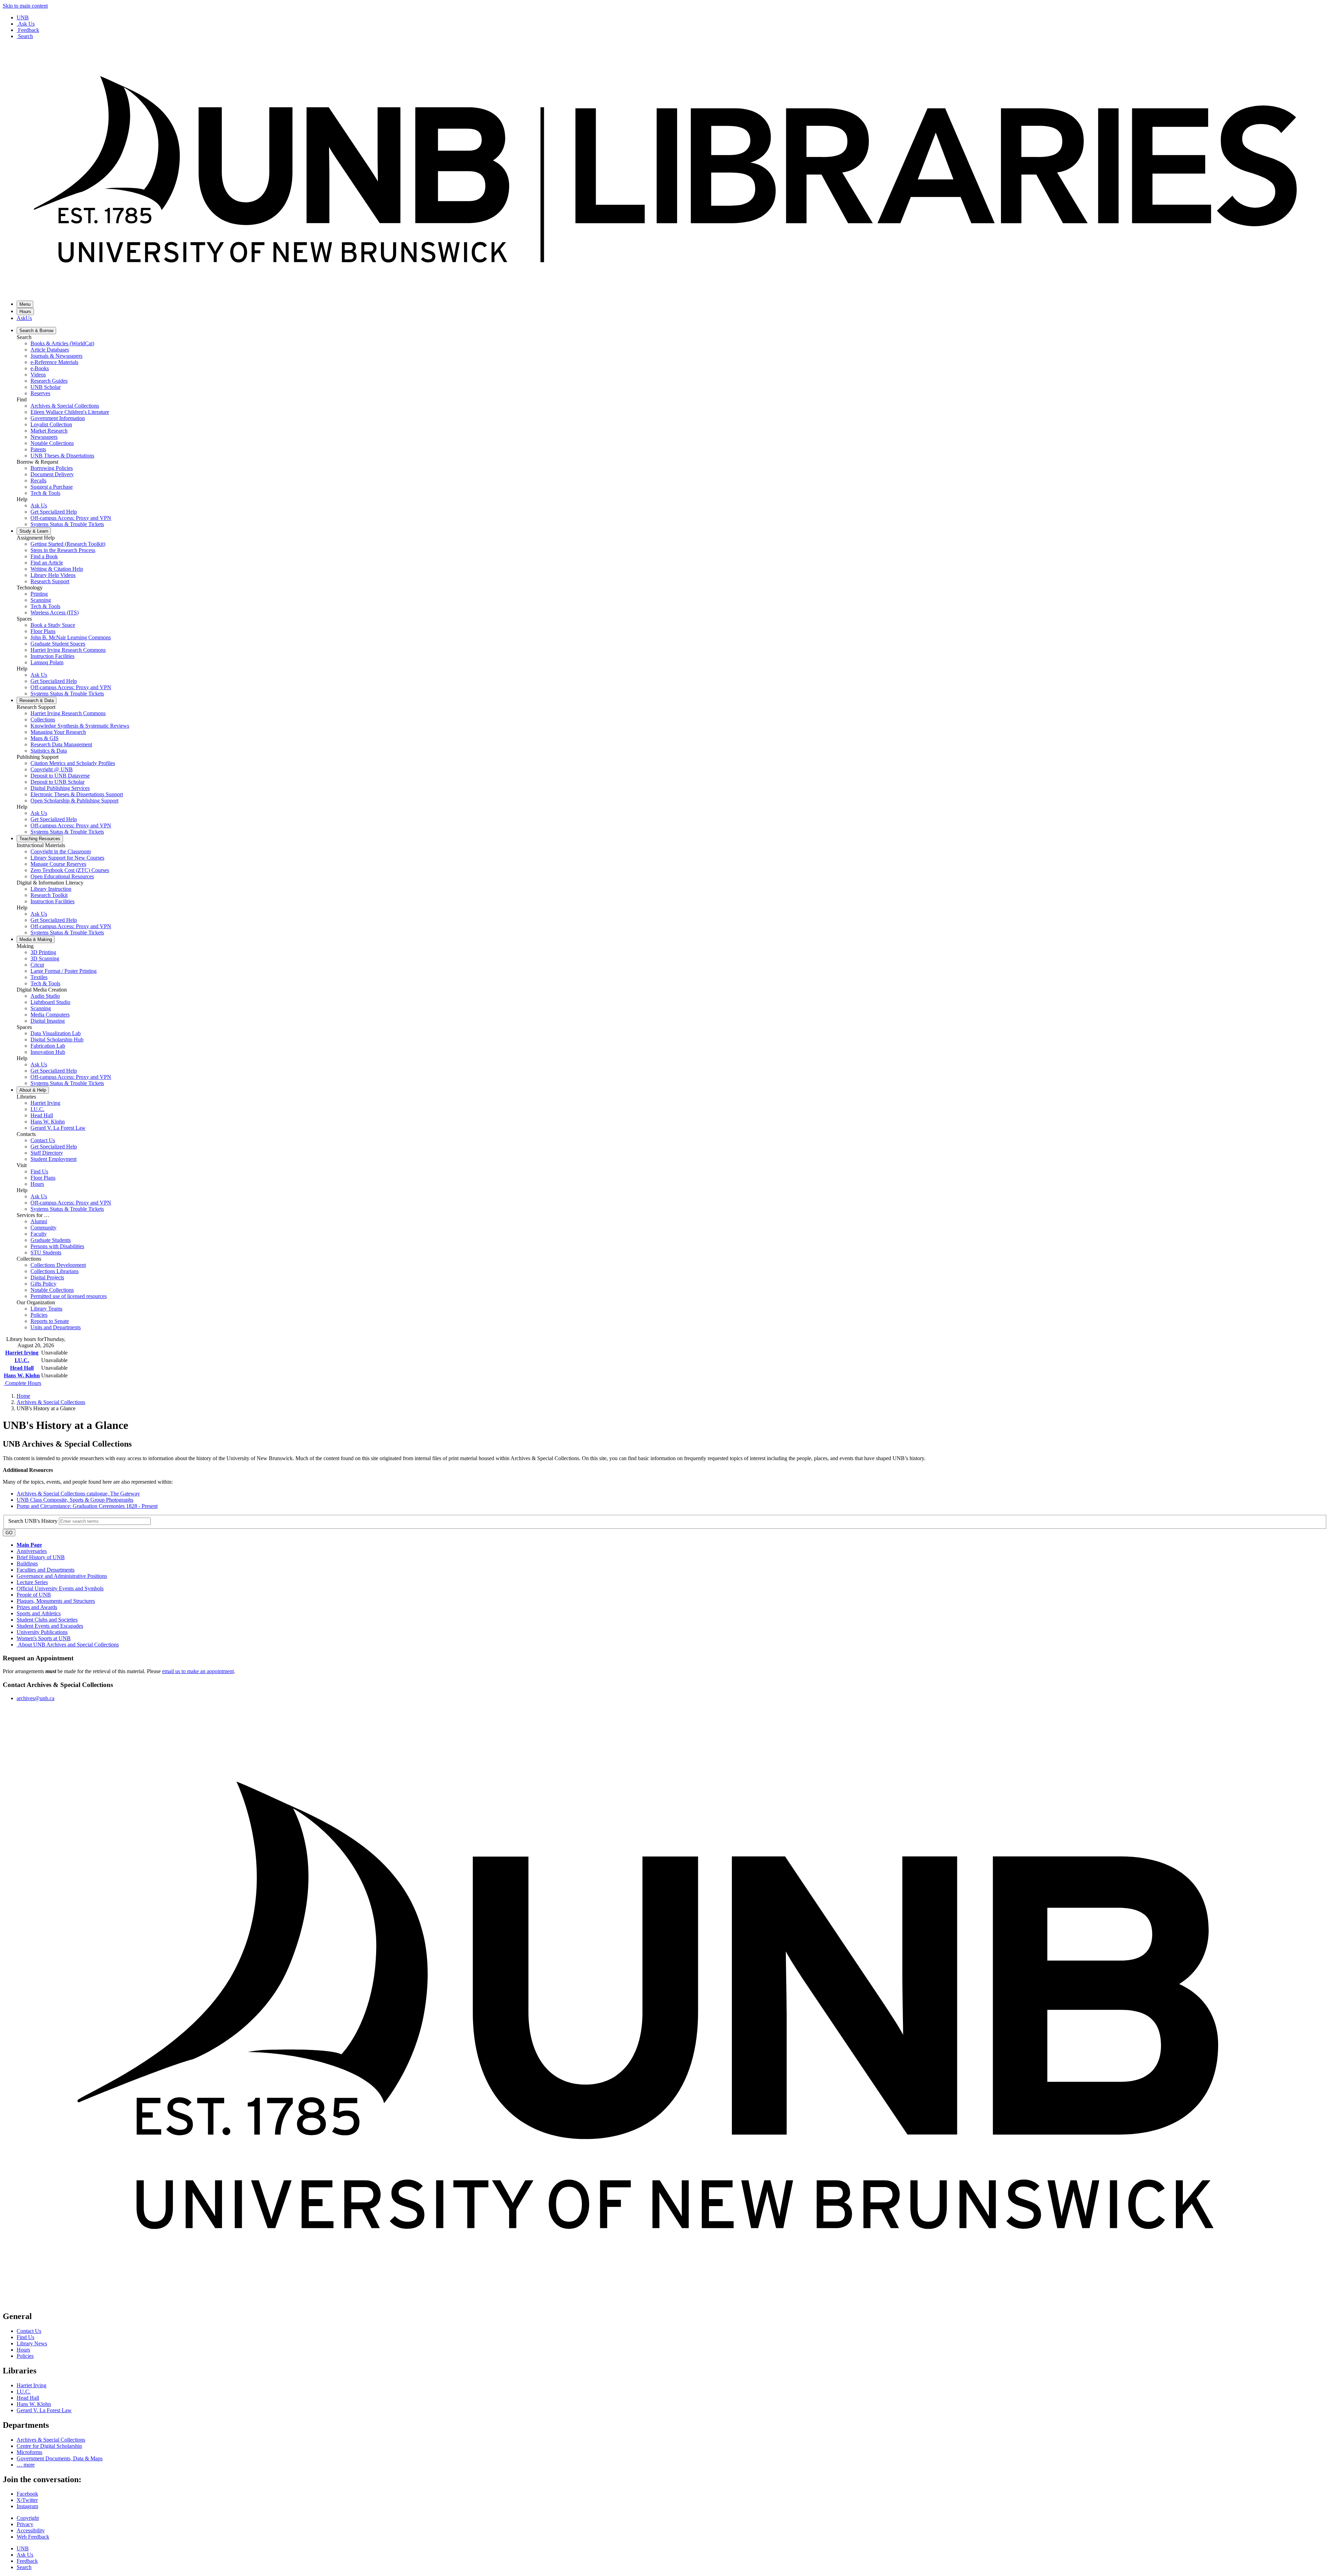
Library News (32, 2343)
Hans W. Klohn (22, 1375)
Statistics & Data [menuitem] (49, 751)
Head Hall (22, 1368)
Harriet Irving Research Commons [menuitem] (68, 650)
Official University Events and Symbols (60, 1588)
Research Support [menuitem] (50, 581)
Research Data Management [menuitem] (61, 744)
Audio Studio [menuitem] (45, 996)
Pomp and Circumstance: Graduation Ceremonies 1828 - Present (87, 1506)
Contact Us (29, 2331)
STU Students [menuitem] (46, 1253)
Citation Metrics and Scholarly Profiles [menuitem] (73, 763)
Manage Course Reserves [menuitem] (58, 864)
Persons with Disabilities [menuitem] (57, 1246)
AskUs (24, 318)
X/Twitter (27, 2500)
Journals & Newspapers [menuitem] (56, 356)
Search (25, 36)
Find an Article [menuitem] (47, 563)
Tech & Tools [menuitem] (45, 493)
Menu (25, 304)
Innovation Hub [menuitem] (48, 1052)
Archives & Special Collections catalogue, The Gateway (78, 1494)
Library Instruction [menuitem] (51, 889)
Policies (25, 2356)
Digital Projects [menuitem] (47, 1277)
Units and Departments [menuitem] (56, 1327)
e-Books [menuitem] (40, 368)
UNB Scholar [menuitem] (46, 387)
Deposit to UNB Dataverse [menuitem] (60, 776)
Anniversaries (32, 1551)
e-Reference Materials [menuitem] (54, 362)
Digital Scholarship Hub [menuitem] (57, 1040)
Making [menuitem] (36, 939)
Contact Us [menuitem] (43, 1140)
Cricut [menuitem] (37, 965)
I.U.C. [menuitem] (37, 1109)
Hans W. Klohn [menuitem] (48, 1122)
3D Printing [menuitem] (43, 952)
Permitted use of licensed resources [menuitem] (69, 1296)
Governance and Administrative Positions (62, 1576)
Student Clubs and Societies (47, 1620)
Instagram (27, 2506)
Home (23, 1396)
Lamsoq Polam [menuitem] (47, 662)
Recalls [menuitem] (38, 481)
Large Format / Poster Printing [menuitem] (64, 971)
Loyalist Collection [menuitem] (51, 424)
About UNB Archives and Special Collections (68, 1645)
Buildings (27, 1564)
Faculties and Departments (46, 1570)
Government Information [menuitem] (58, 418)
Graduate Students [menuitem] (51, 1240)
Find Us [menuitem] (39, 1171)
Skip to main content (25, 6)
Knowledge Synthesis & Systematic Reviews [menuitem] (80, 726)
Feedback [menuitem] (27, 2561)
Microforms (29, 2452)
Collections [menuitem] (43, 719)
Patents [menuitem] (38, 449)
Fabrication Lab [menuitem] (48, 1046)
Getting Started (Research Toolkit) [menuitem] (68, 544)
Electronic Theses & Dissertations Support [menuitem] (77, 794)
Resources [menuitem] (40, 839)
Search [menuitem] (24, 2567)
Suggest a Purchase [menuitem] (52, 487)
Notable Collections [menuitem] (52, 443)
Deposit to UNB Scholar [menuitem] (57, 782)
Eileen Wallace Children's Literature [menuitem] (70, 412)
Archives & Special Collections (51, 1402)
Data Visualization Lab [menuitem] (56, 1033)
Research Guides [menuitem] (49, 381)
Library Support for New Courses (67, 858)
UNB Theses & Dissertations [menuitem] (62, 456)
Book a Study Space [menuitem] (53, 625)
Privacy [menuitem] (25, 2524)
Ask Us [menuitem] (39, 505)
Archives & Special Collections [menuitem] (65, 406)
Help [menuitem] (33, 1090)
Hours (25, 312)
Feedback (29, 30)
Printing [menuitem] (39, 594)
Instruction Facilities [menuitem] (52, 656)
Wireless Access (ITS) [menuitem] (55, 612)
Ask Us (26, 24)
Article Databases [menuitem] (50, 350)
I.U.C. (22, 1360)
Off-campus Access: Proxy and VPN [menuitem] (71, 518)
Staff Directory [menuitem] (47, 1153)
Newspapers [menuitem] (44, 437)
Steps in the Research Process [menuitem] (63, 550)
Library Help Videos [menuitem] (53, 575)
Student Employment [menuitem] (54, 1159)
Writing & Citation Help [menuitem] (57, 569)
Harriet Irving (22, 1353)
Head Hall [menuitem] (42, 1115)
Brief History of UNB (41, 1557)
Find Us (25, 2337)
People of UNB (34, 1595)
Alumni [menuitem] (39, 1221)
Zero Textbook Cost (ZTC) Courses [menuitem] (70, 870)
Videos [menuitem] (38, 375)
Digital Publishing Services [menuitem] (60, 788)
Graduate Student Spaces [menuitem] (58, 644)
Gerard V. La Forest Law (44, 2410)
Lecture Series (32, 1582)
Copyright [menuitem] (28, 2518)
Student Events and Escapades (50, 1626)
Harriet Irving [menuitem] (45, 1103)
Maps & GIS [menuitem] (45, 738)
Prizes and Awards (37, 1607)
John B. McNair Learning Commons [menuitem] (71, 637)
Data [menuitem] (37, 700)
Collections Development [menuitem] (58, 1265)
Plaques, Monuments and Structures (56, 1601)
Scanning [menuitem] (41, 600)
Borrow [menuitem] (36, 331)
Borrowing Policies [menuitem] (52, 468)
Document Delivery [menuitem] (52, 474)
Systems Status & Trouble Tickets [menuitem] (67, 524)
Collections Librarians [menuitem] (55, 1271)
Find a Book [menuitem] (44, 556)
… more (26, 2465)
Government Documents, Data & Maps (60, 2458)
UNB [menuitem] (23, 2548)
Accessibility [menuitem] (31, 2530)
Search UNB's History (34, 1521)
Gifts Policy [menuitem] (43, 1284)
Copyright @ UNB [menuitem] (52, 769)
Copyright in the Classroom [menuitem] (61, 851)
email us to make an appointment (198, 1671)
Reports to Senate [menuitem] (50, 1321)
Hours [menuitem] (37, 1184)
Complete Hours (23, 1383)
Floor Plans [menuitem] (43, 631)
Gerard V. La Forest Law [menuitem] (58, 1128)
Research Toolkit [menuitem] (49, 895)
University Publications (42, 1632)
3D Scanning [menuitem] (45, 958)
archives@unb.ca (36, 1698)
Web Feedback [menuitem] (33, 2537)
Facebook (27, 2494)
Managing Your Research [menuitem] (58, 732)
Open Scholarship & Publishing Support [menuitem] (74, 801)
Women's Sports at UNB (44, 1638)
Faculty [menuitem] (39, 1234)
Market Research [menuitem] (49, 431)
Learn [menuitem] (34, 531)
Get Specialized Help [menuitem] (54, 512)
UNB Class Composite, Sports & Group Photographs (75, 1500)
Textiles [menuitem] (39, 977)
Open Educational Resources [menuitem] (62, 876)
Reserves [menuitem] (40, 393)
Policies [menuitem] (39, 1315)
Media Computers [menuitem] (50, 1015)
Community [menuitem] (43, 1228)
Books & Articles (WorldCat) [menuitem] (62, 343)
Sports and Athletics (39, 1613)
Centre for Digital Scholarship (49, 2446)
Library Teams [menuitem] (46, 1309)
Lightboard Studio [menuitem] (50, 1002)
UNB (23, 17)
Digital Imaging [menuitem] (48, 1021)
